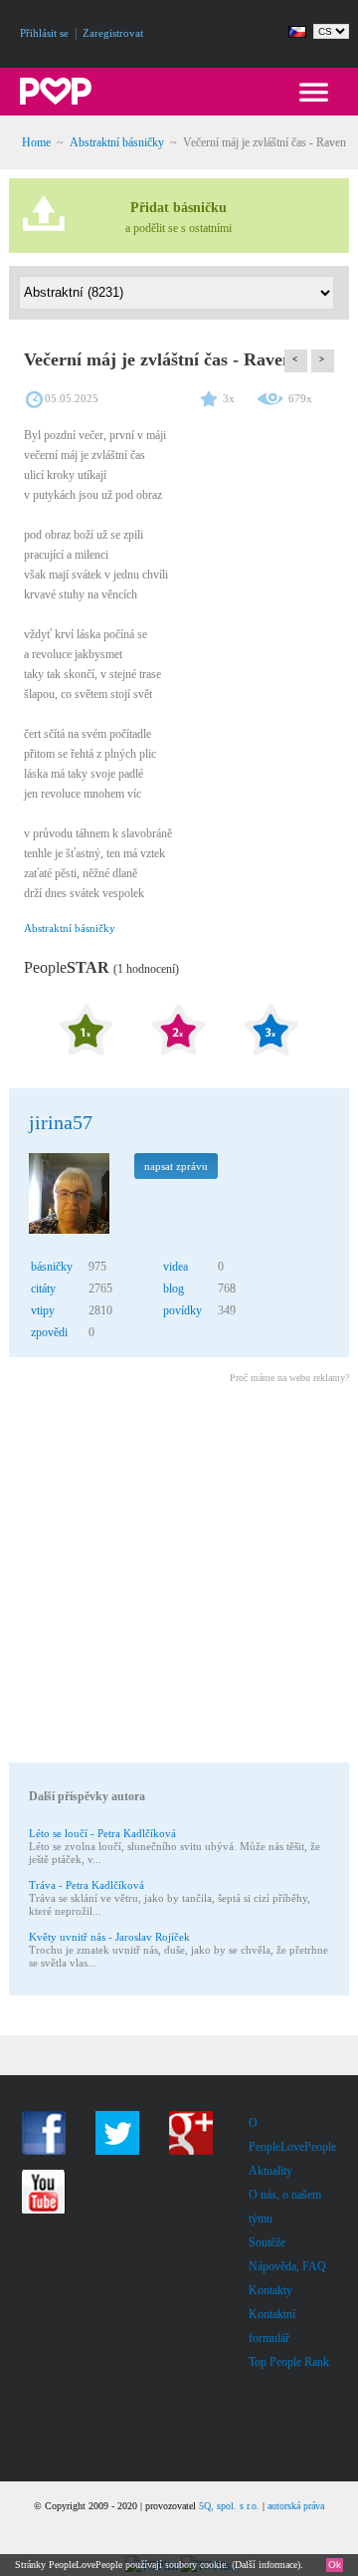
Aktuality (270, 2171)
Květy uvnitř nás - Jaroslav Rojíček (109, 1937)
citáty (43, 1288)
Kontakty (270, 2290)
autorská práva (296, 2506)
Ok (335, 2565)
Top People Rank (289, 2362)
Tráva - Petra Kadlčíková (87, 1885)
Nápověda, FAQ (287, 2266)
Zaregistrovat (113, 33)
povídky (182, 1310)
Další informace (266, 2565)
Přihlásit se (44, 33)
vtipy (43, 1310)
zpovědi (49, 1332)
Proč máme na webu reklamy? (289, 1378)
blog (174, 1288)
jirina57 (61, 1122)
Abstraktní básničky (117, 142)
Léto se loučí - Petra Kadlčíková (102, 1833)
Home (36, 142)
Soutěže (267, 2242)
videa (176, 1267)
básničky (52, 1267)
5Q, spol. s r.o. (229, 2506)
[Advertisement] (179, 1576)
